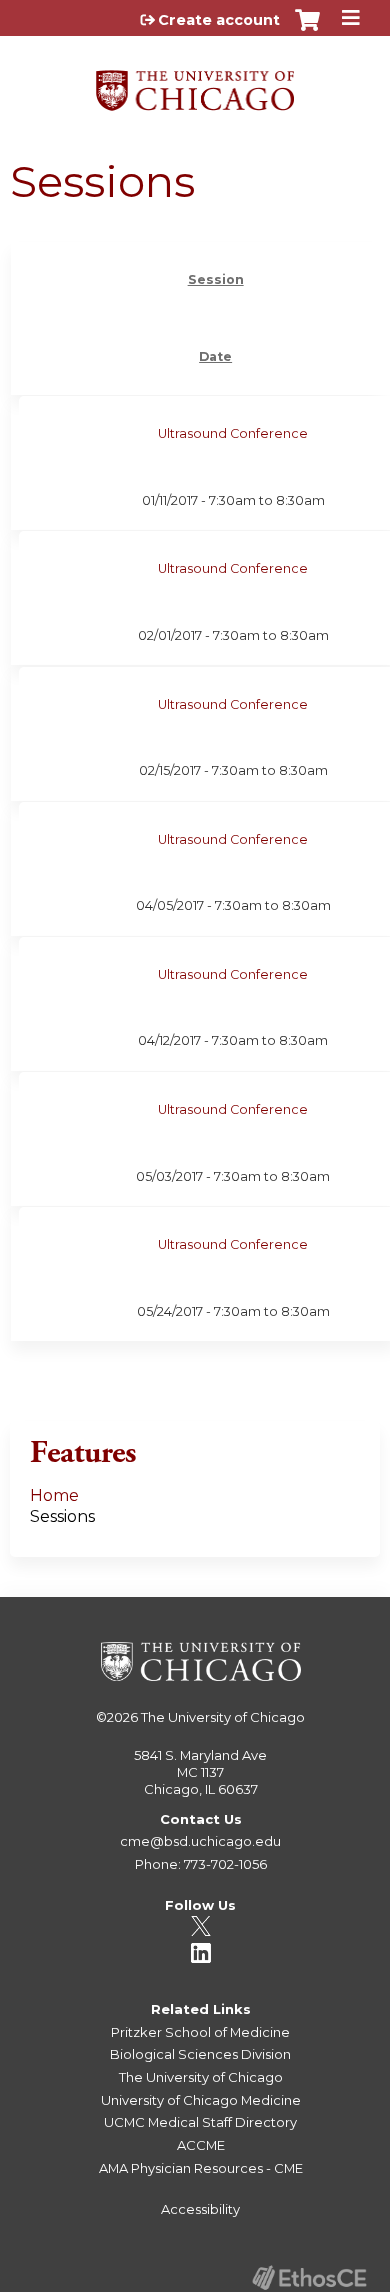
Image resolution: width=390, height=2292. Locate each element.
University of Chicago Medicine (201, 2100)
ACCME (201, 2145)
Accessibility (200, 2209)
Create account (219, 20)
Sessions (62, 1516)
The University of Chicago (223, 1717)
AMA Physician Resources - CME (201, 2168)
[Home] (195, 83)
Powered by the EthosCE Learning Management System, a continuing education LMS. (309, 2277)
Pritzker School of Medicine (200, 2032)
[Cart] (307, 30)
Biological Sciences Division (200, 2054)
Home (54, 1495)
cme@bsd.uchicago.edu (200, 1841)
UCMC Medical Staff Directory (200, 2122)
